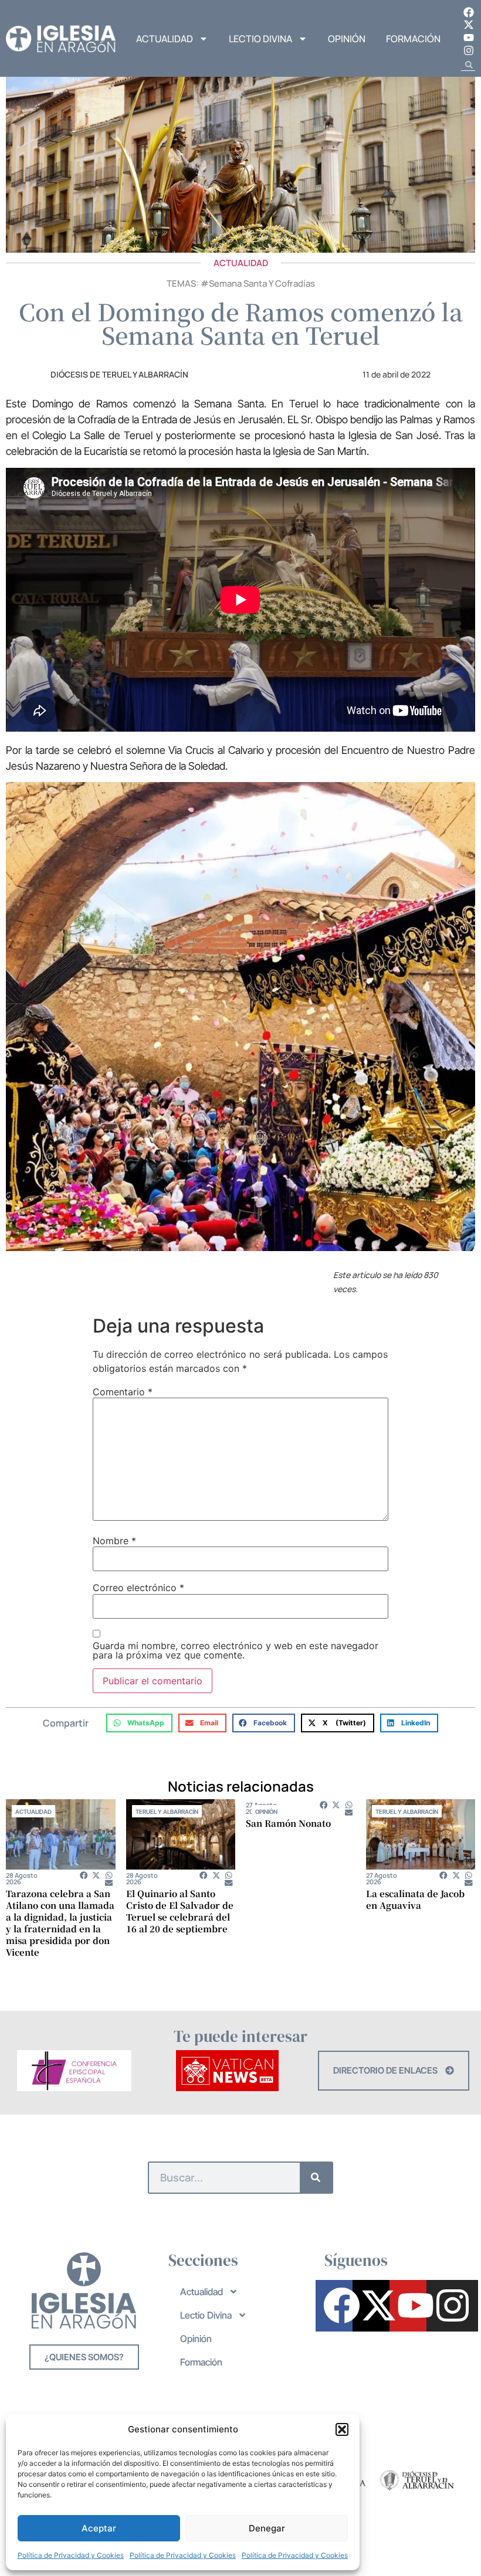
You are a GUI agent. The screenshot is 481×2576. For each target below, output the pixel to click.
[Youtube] (469, 38)
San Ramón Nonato (288, 1823)
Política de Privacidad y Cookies (71, 2555)
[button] (342, 2429)
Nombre (114, 1541)
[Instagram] (469, 50)
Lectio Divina (260, 39)
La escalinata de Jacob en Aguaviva (415, 1899)
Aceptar (99, 2528)
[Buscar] (316, 2178)
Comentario (123, 1392)
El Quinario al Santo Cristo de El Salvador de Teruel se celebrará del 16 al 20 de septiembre (180, 1911)
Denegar (267, 2528)
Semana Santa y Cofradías (262, 283)
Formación (413, 39)
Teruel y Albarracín (167, 1812)
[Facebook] (469, 12)
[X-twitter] (469, 25)
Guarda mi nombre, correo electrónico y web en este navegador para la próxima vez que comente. (236, 1650)
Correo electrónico (138, 1588)
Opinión (347, 39)
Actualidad (165, 39)
